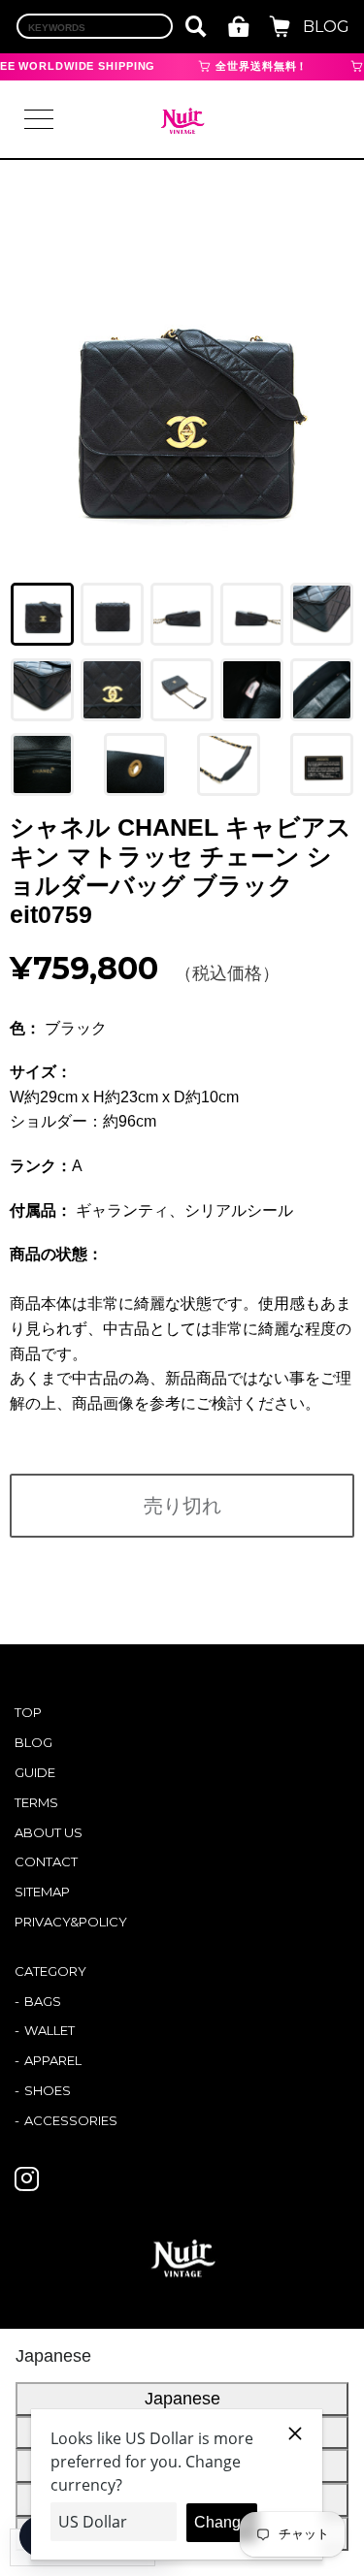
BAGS (43, 2001)
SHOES (48, 2090)
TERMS (36, 1802)
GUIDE (35, 1772)
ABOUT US (49, 1832)
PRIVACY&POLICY (71, 1922)
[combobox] (95, 26)
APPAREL (53, 2060)
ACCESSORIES (71, 2120)
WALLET (50, 2030)
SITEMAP (42, 1892)
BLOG (326, 27)
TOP (28, 1712)
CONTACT (46, 1861)
